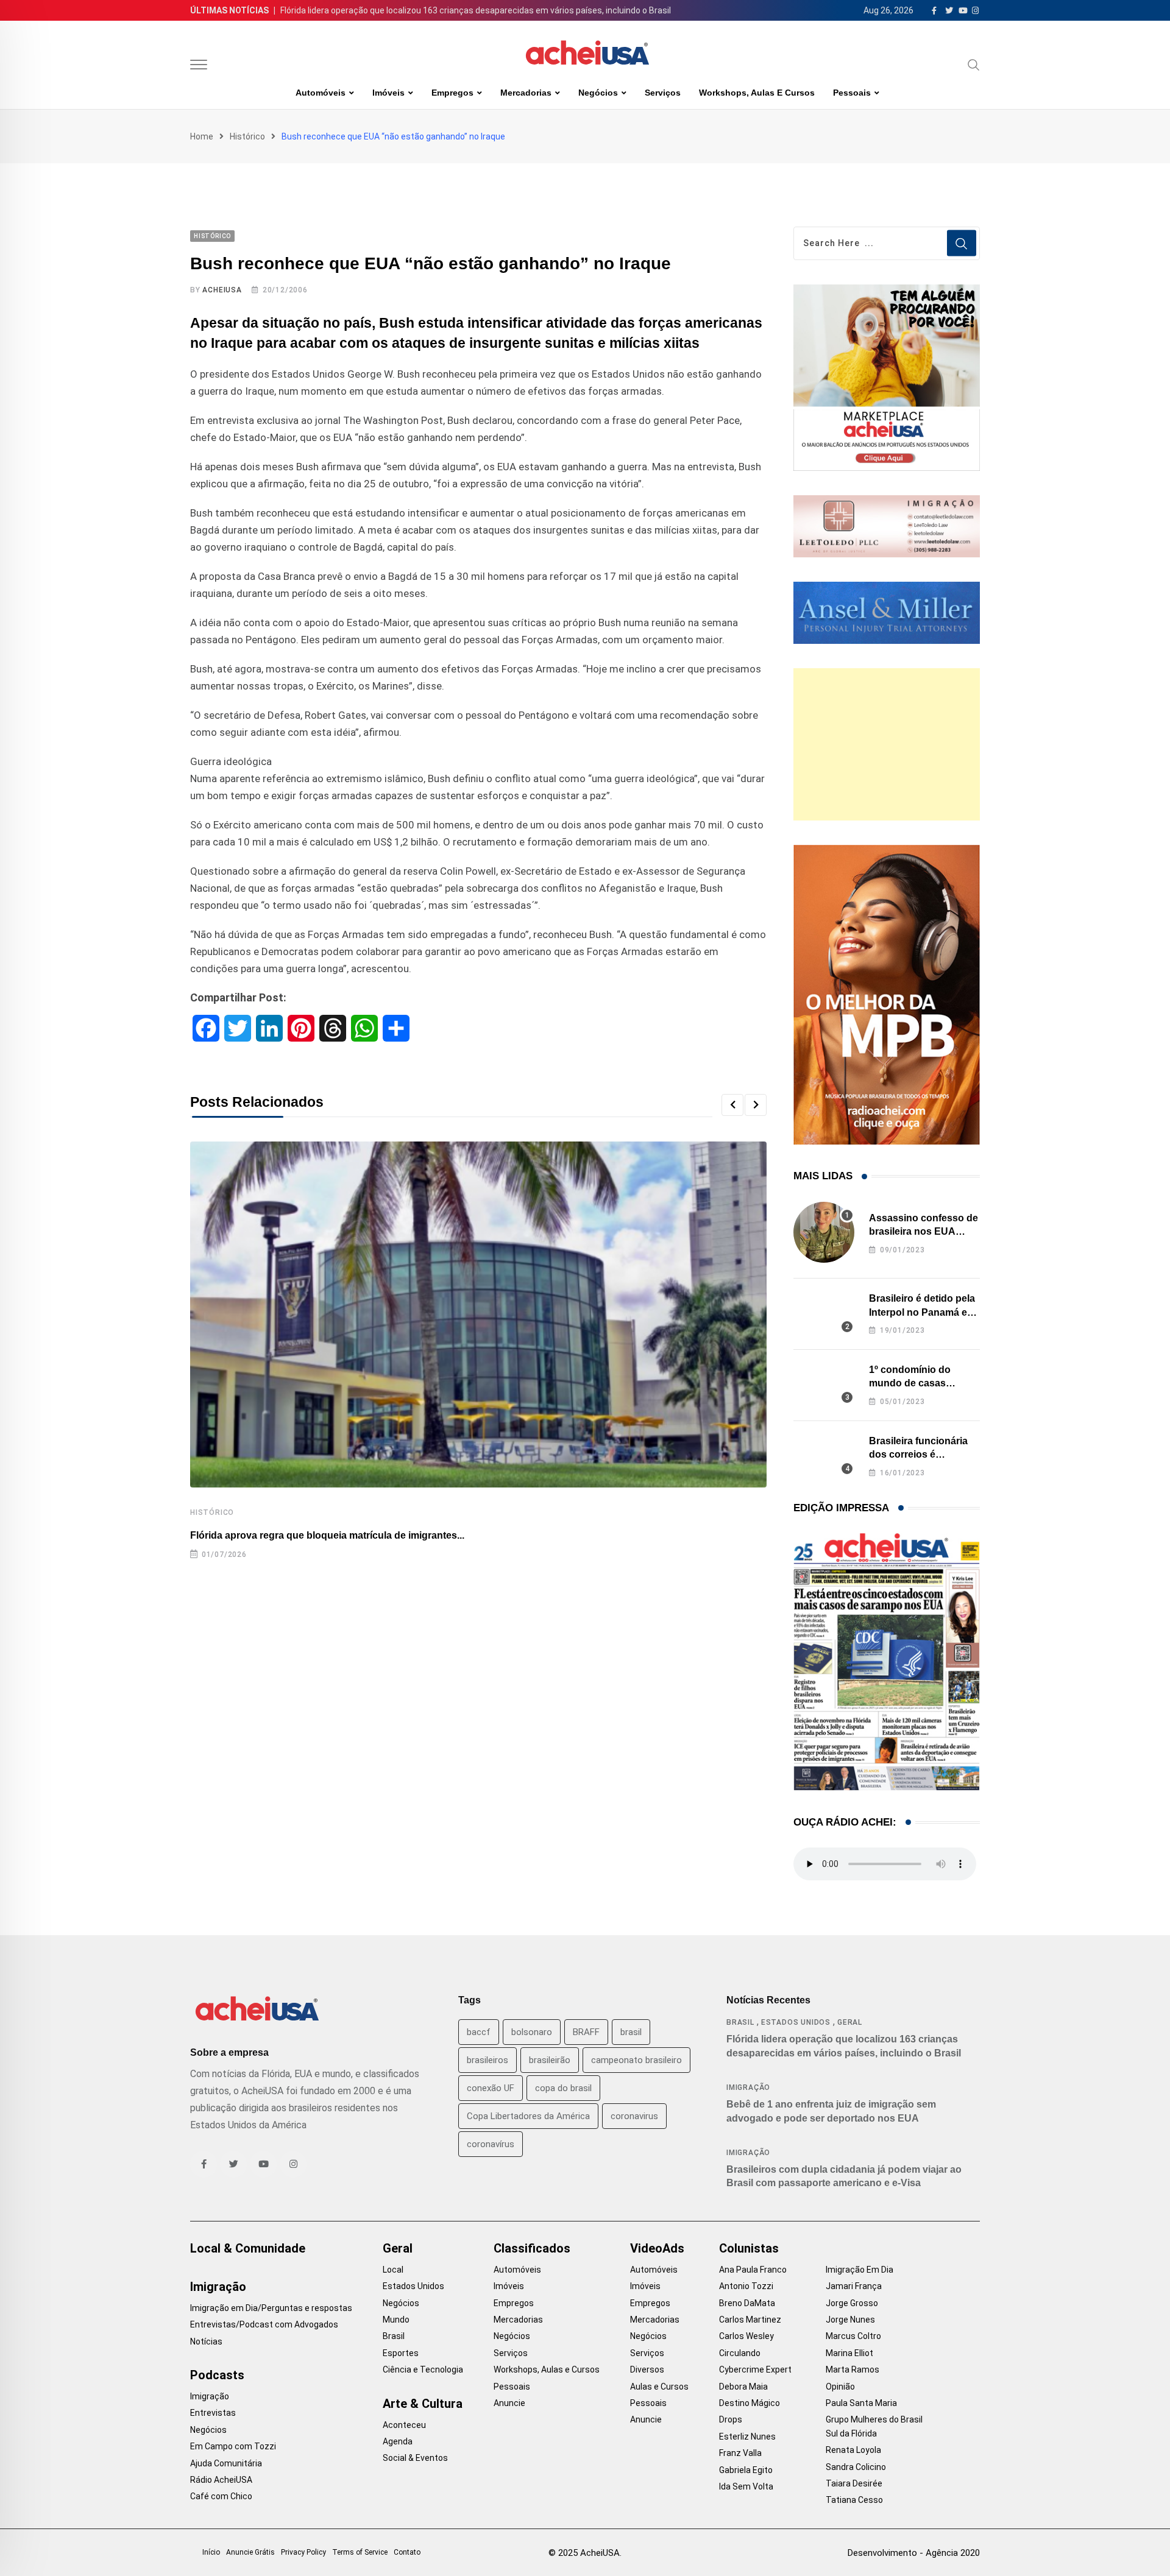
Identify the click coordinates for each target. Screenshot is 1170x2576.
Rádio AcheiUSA (221, 2480)
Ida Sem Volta (746, 2486)
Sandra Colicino (856, 2467)
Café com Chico (221, 2496)
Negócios (598, 93)
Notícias (206, 2341)
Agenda (398, 2441)
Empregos (452, 93)
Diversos (647, 2370)
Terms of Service (360, 2552)
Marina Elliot (849, 2353)
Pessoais (852, 93)
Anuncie (509, 2403)
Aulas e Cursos (659, 2387)
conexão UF (491, 2088)
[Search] (974, 65)
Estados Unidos (796, 2022)
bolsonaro (532, 2032)
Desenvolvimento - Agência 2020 (914, 2553)
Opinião (840, 2387)
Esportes (401, 2353)
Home (202, 136)
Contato (407, 2552)
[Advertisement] (887, 744)
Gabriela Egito (746, 2470)
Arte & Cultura (423, 2404)
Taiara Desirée (854, 2483)
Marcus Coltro (853, 2336)
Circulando (740, 2353)
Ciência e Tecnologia (423, 2370)
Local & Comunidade (248, 2248)
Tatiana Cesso (854, 2500)
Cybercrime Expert (755, 2370)
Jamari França (854, 2286)
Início (211, 2552)
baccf (479, 2032)
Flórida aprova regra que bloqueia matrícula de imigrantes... (327, 1535)
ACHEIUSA (222, 290)
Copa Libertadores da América (528, 2116)
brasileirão (550, 2060)
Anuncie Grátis (250, 2552)
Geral (850, 2022)
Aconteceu (404, 2425)
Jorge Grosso (852, 2303)
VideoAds (657, 2248)
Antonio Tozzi (746, 2286)
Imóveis (388, 93)
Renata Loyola (853, 2450)
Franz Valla (740, 2453)
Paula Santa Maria (861, 2403)
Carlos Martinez (750, 2320)
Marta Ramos (853, 2370)
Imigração (748, 2087)
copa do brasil (563, 2088)
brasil (631, 2032)
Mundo (396, 2320)
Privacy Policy (303, 2552)
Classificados (532, 2248)
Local (393, 2270)
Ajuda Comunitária (226, 2463)
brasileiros (487, 2060)
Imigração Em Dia (860, 2270)
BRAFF (586, 2032)
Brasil (740, 2022)
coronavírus (491, 2144)
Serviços (663, 93)
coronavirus (634, 2116)
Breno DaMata (747, 2303)
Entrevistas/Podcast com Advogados (264, 2324)
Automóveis (321, 93)
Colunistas (749, 2248)
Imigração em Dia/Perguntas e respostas (271, 2308)
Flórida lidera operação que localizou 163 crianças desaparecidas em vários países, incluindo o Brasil (476, 10)
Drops (731, 2419)
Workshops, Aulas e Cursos (757, 93)
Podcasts (217, 2375)
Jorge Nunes (850, 2320)
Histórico (247, 136)
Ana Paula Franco (753, 2270)
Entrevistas (213, 2413)
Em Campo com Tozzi (233, 2446)
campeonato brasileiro (636, 2060)
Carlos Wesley (746, 2336)
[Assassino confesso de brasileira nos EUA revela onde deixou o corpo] (824, 1232)
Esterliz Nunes (747, 2437)
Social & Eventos (415, 2458)
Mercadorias (526, 93)
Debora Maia (743, 2387)
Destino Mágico (750, 2403)
